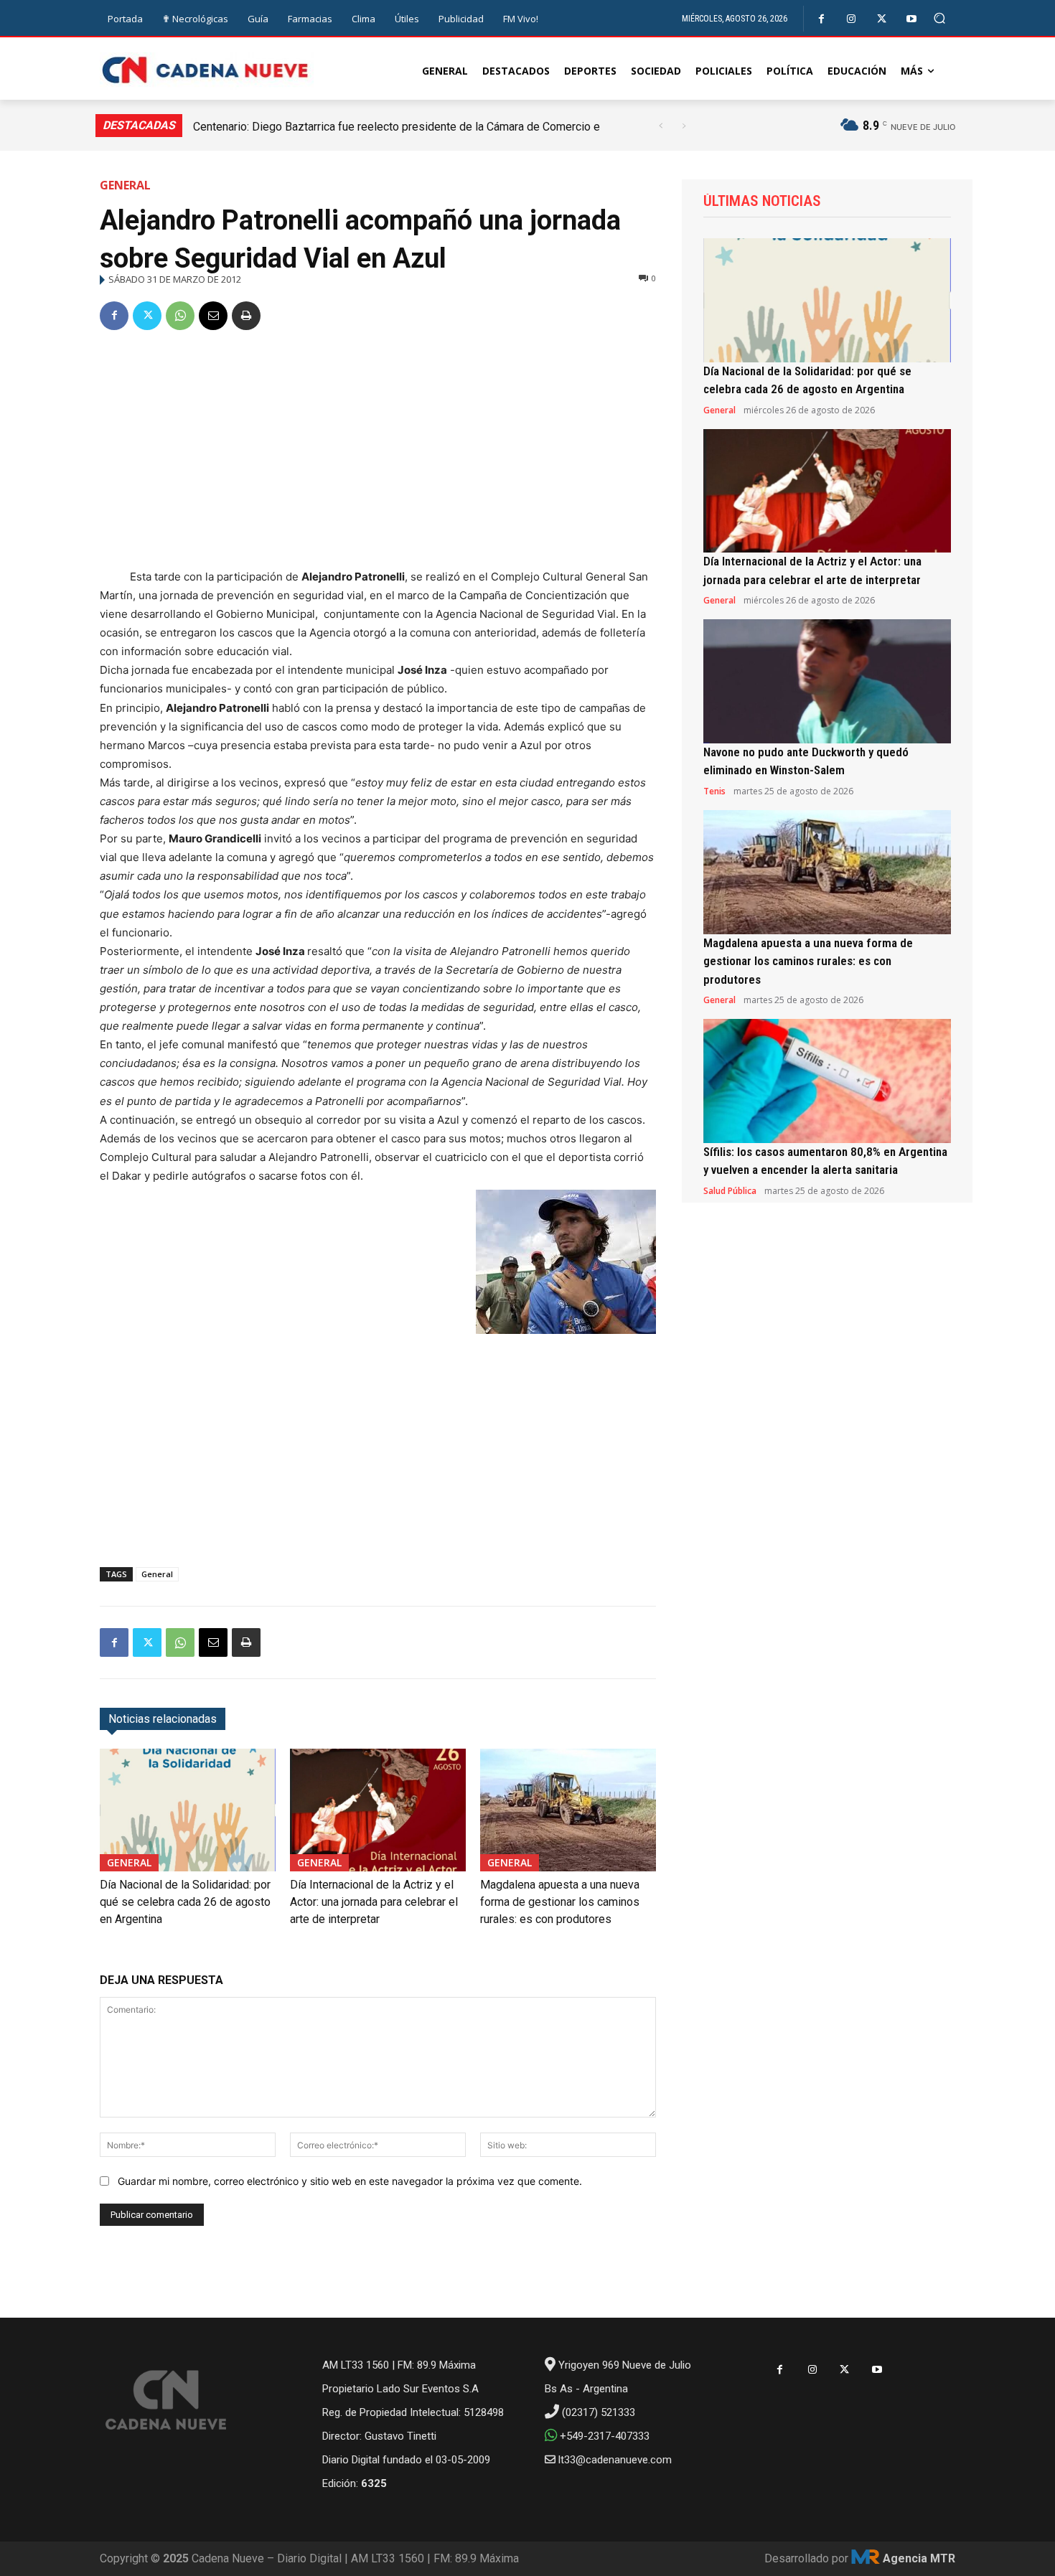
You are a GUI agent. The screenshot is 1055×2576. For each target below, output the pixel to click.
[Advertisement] (378, 452)
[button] (940, 18)
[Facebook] (821, 19)
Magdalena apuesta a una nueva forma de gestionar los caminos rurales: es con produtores (560, 1902)
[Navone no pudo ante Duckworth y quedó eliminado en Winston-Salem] (827, 681)
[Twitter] (882, 19)
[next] (684, 126)
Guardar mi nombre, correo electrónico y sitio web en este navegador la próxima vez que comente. (350, 2181)
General (125, 185)
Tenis (714, 791)
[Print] (246, 316)
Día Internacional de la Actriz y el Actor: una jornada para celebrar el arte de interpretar (374, 1902)
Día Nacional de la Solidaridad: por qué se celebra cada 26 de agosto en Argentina (185, 1902)
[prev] (661, 126)
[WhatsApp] (180, 316)
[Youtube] (912, 19)
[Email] (213, 316)
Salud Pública (730, 1191)
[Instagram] (852, 19)
